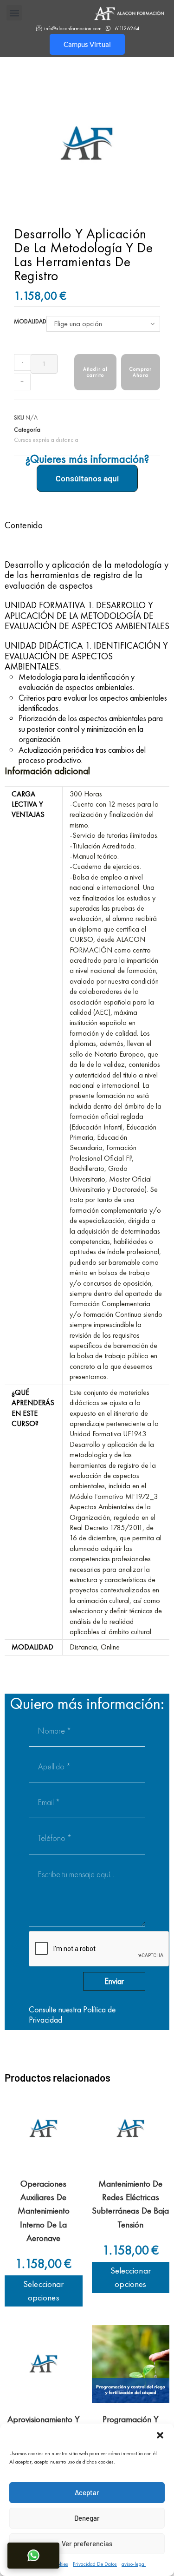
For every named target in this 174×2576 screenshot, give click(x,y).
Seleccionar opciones (43, 2291)
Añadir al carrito (96, 372)
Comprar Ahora (141, 372)
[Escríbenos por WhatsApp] (33, 2556)
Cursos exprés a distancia (46, 440)
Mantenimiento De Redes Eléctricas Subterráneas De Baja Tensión (130, 2204)
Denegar (87, 2518)
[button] (160, 2435)
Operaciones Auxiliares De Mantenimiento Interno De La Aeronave (44, 2211)
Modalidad (30, 321)
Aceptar (87, 2492)
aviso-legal (134, 2564)
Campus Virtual (87, 44)
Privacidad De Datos (95, 2564)
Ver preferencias (87, 2543)
